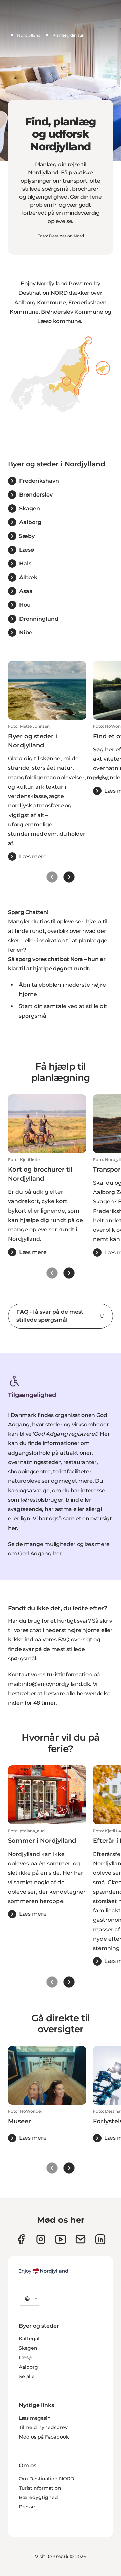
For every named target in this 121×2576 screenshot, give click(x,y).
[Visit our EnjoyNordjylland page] (61, 2239)
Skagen (28, 2348)
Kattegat (29, 2339)
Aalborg (28, 2367)
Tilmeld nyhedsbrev (43, 2427)
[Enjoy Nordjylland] (43, 2271)
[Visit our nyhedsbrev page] (80, 2239)
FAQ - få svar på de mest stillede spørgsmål (50, 1316)
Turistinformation (40, 2488)
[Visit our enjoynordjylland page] (21, 2239)
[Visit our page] (41, 2239)
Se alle (27, 2376)
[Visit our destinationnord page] (100, 2239)
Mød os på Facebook (44, 2437)
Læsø (25, 2357)
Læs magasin (35, 2418)
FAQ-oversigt (76, 1640)
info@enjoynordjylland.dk (56, 1684)
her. (13, 1528)
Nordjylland (29, 35)
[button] (47, 792)
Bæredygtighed (38, 2497)
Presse (27, 2507)
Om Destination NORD (47, 2479)
